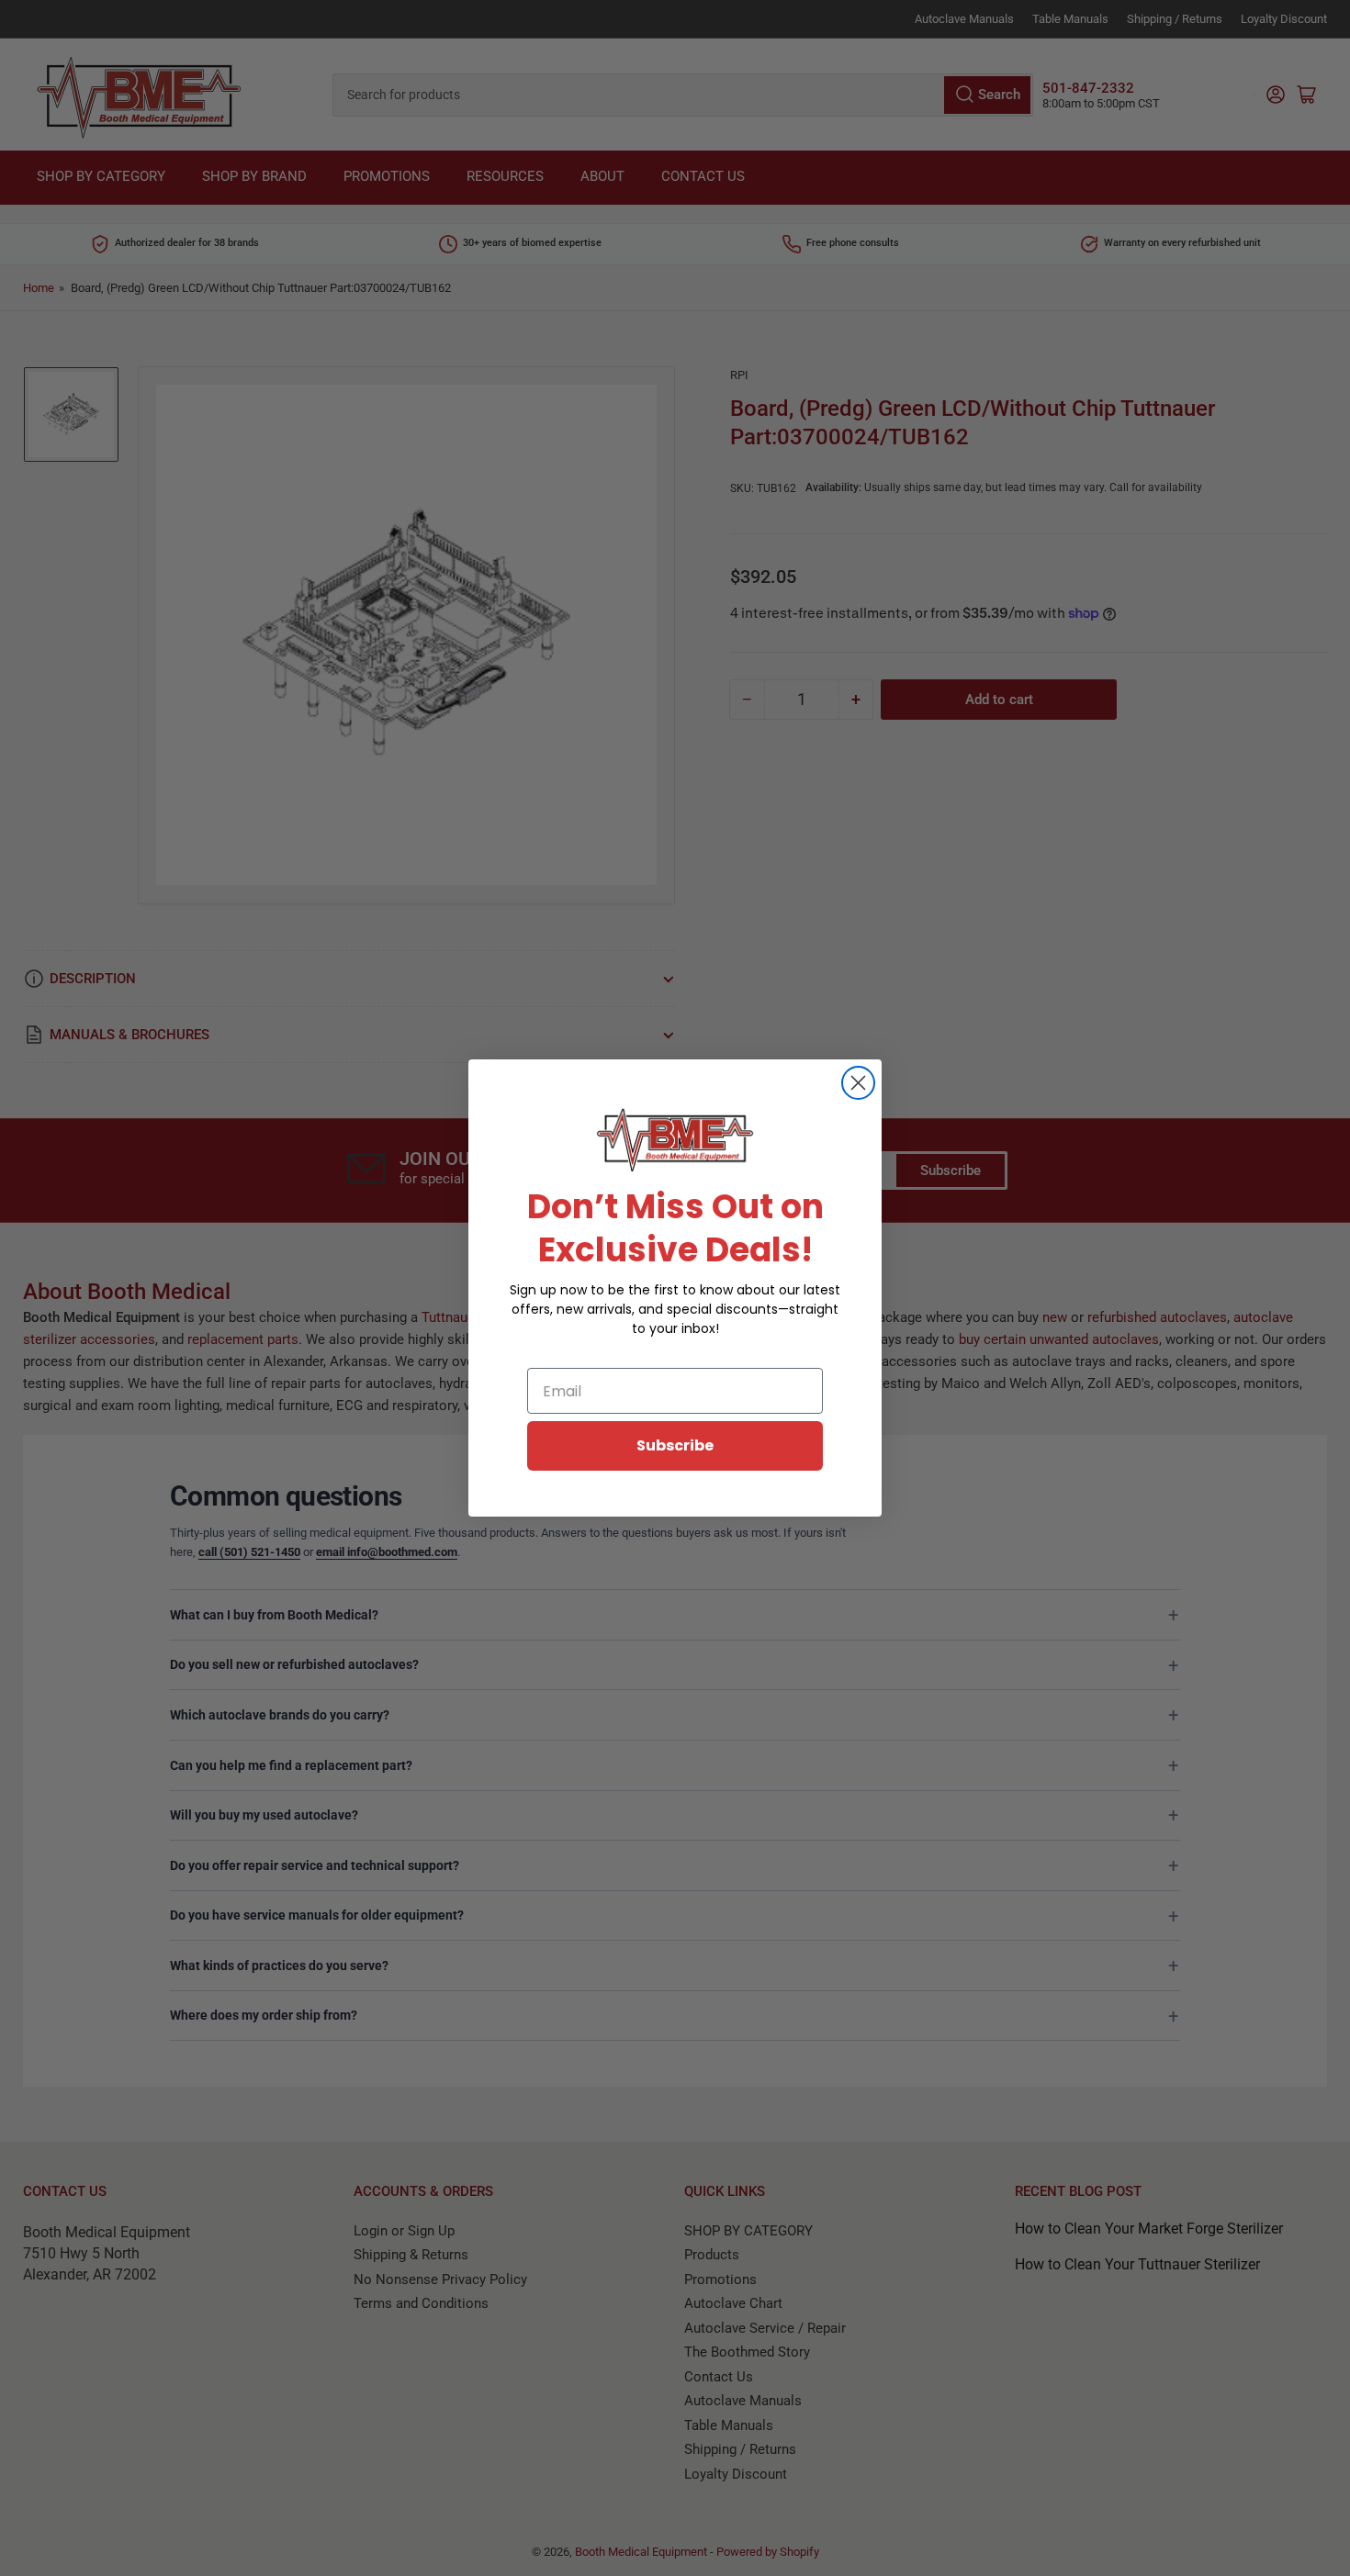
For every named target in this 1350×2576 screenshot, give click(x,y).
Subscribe (675, 1445)
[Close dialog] (858, 1083)
